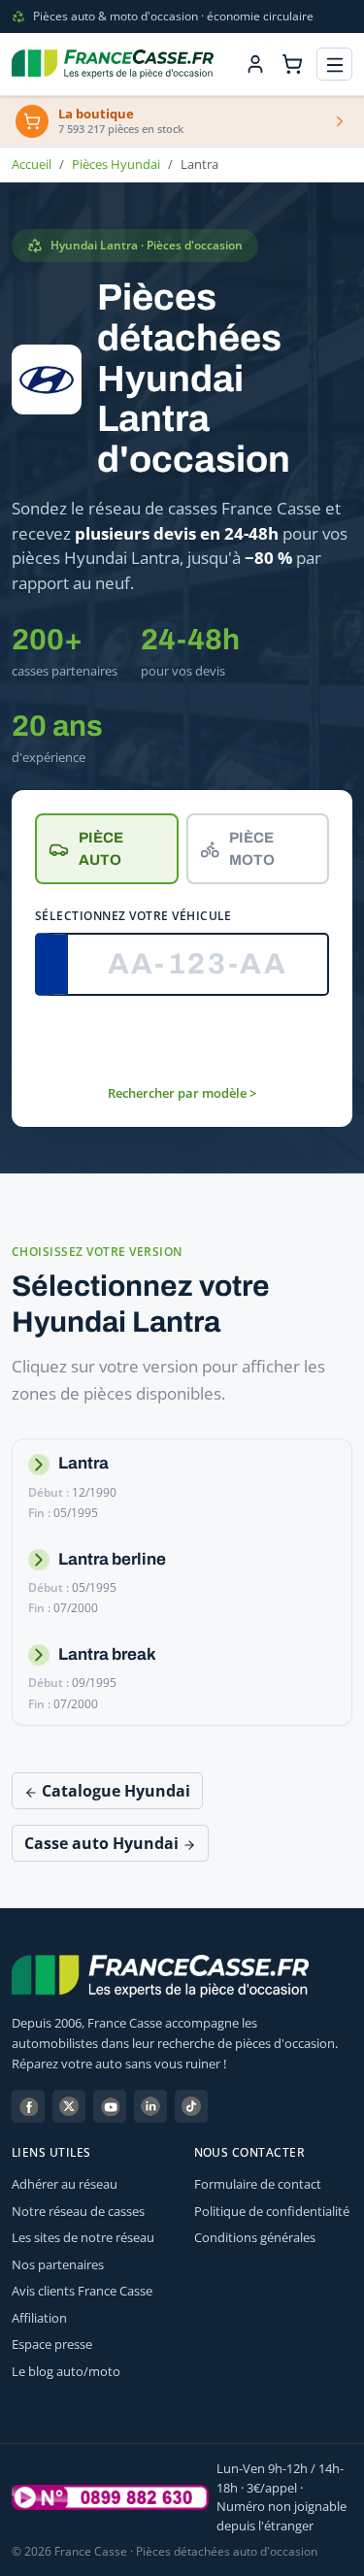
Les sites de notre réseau (83, 2237)
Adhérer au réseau (65, 2184)
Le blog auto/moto (66, 2371)
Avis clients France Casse (82, 2291)
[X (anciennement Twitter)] (69, 2106)
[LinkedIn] (150, 2106)
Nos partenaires (58, 2264)
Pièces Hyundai (116, 164)
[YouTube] (110, 2106)
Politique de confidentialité (272, 2211)
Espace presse (52, 2344)
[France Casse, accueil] (113, 64)
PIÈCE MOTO (252, 849)
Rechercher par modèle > (182, 1093)
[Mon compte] (255, 64)
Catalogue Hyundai (114, 1791)
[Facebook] (28, 2106)
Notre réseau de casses (78, 2211)
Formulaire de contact (258, 2184)
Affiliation (39, 2318)
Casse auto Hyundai (103, 1843)
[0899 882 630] (110, 2497)
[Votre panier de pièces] (292, 64)
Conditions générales (255, 2237)
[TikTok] (191, 2106)
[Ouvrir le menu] (334, 65)
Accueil (32, 164)
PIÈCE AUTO (101, 849)
